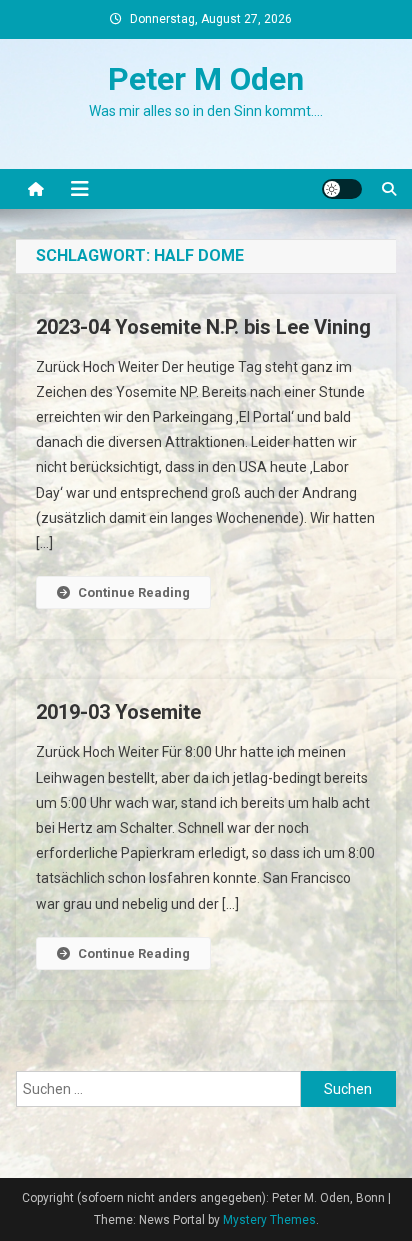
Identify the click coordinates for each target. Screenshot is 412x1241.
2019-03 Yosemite (118, 712)
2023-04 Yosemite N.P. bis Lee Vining (203, 327)
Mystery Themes (269, 1220)
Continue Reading (134, 592)
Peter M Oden (206, 79)
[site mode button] (342, 189)
